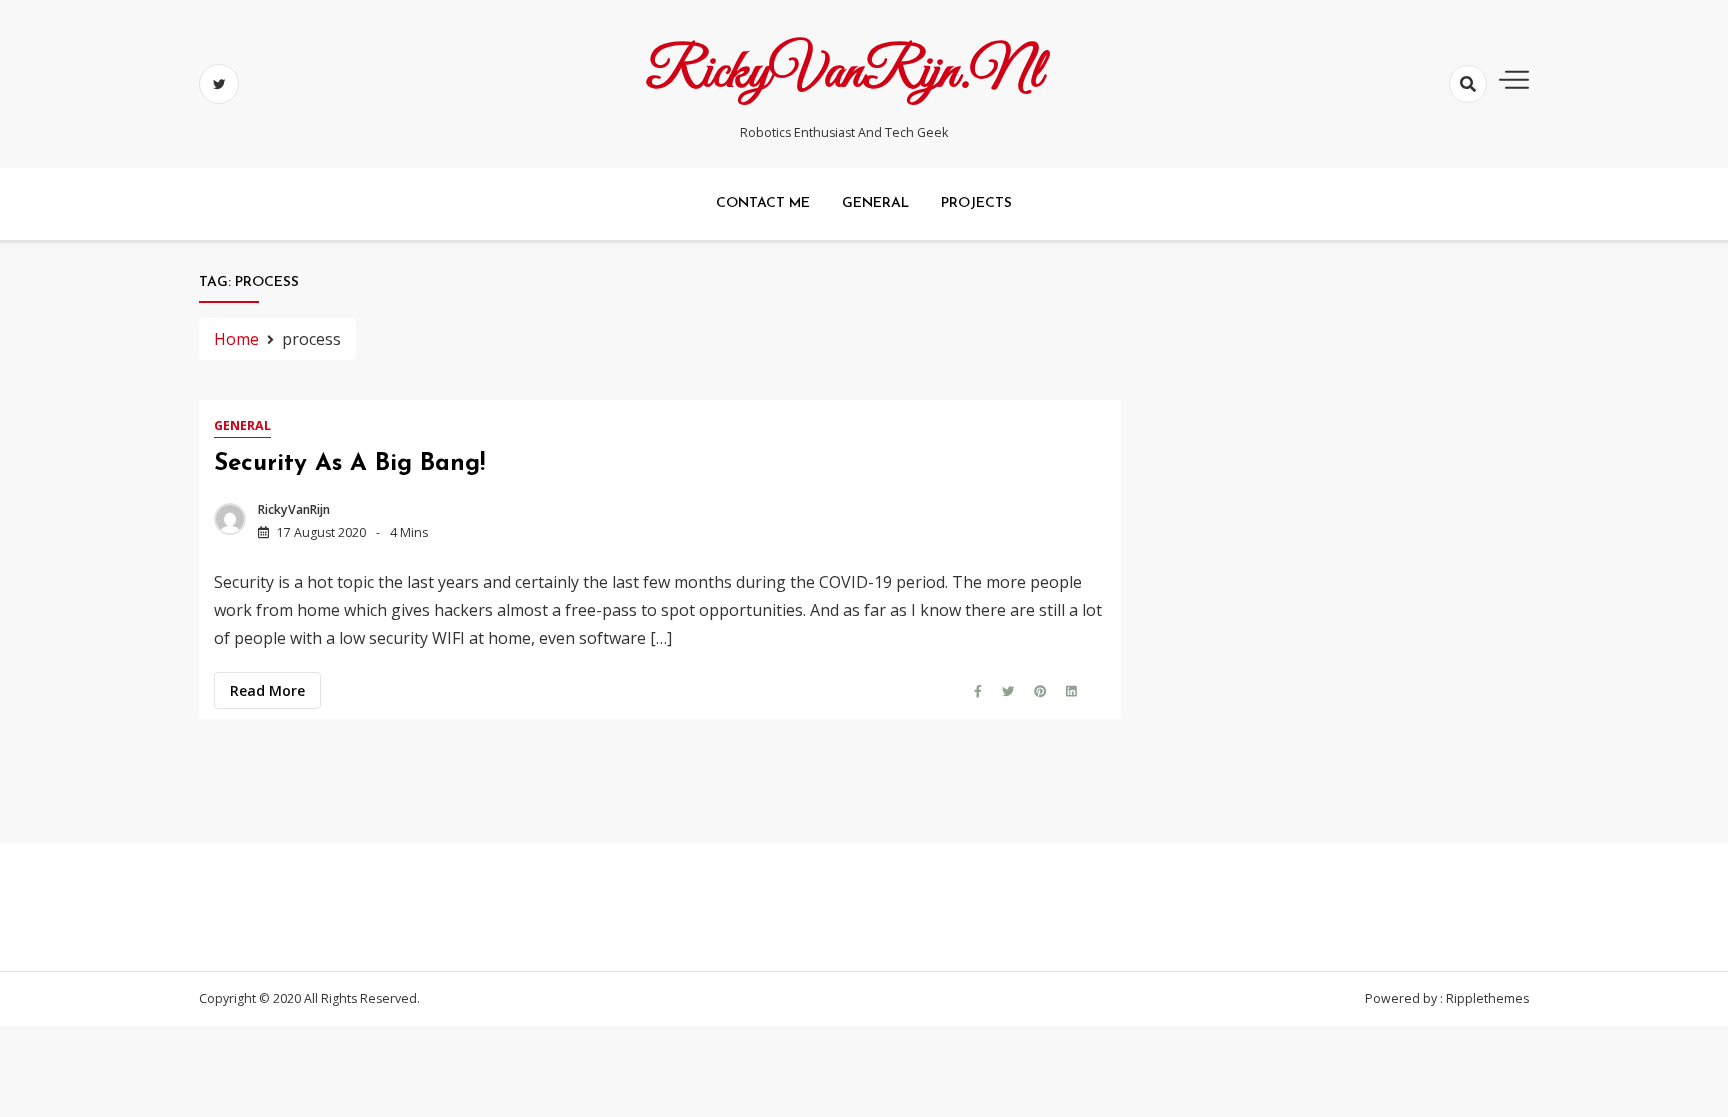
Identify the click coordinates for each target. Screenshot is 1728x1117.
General (875, 203)
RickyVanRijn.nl (844, 73)
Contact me (763, 203)
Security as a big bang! (349, 464)
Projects (976, 203)
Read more (267, 690)
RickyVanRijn (294, 509)
